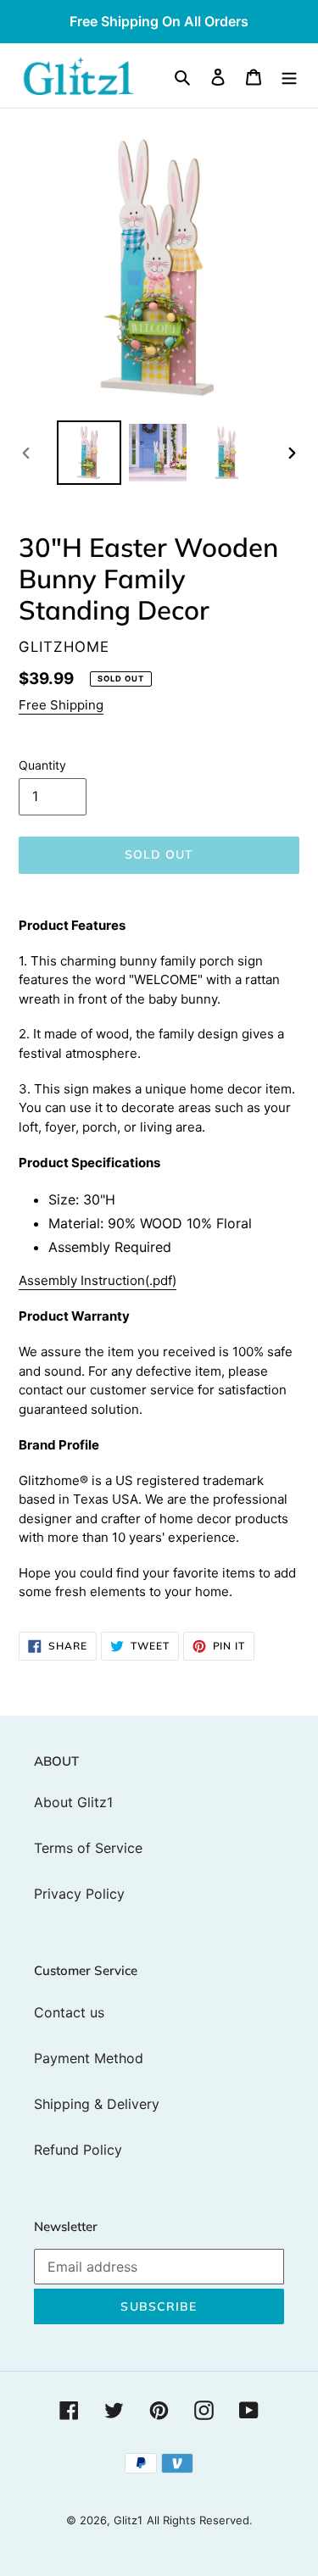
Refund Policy (78, 2150)
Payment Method (89, 2058)
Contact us (69, 2012)
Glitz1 (128, 2520)
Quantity (42, 765)
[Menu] (289, 75)
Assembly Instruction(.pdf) (98, 1280)
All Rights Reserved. (200, 2520)
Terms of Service (88, 1848)
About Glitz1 (73, 1802)
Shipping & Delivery (97, 2104)
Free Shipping (61, 705)
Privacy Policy (79, 1894)
